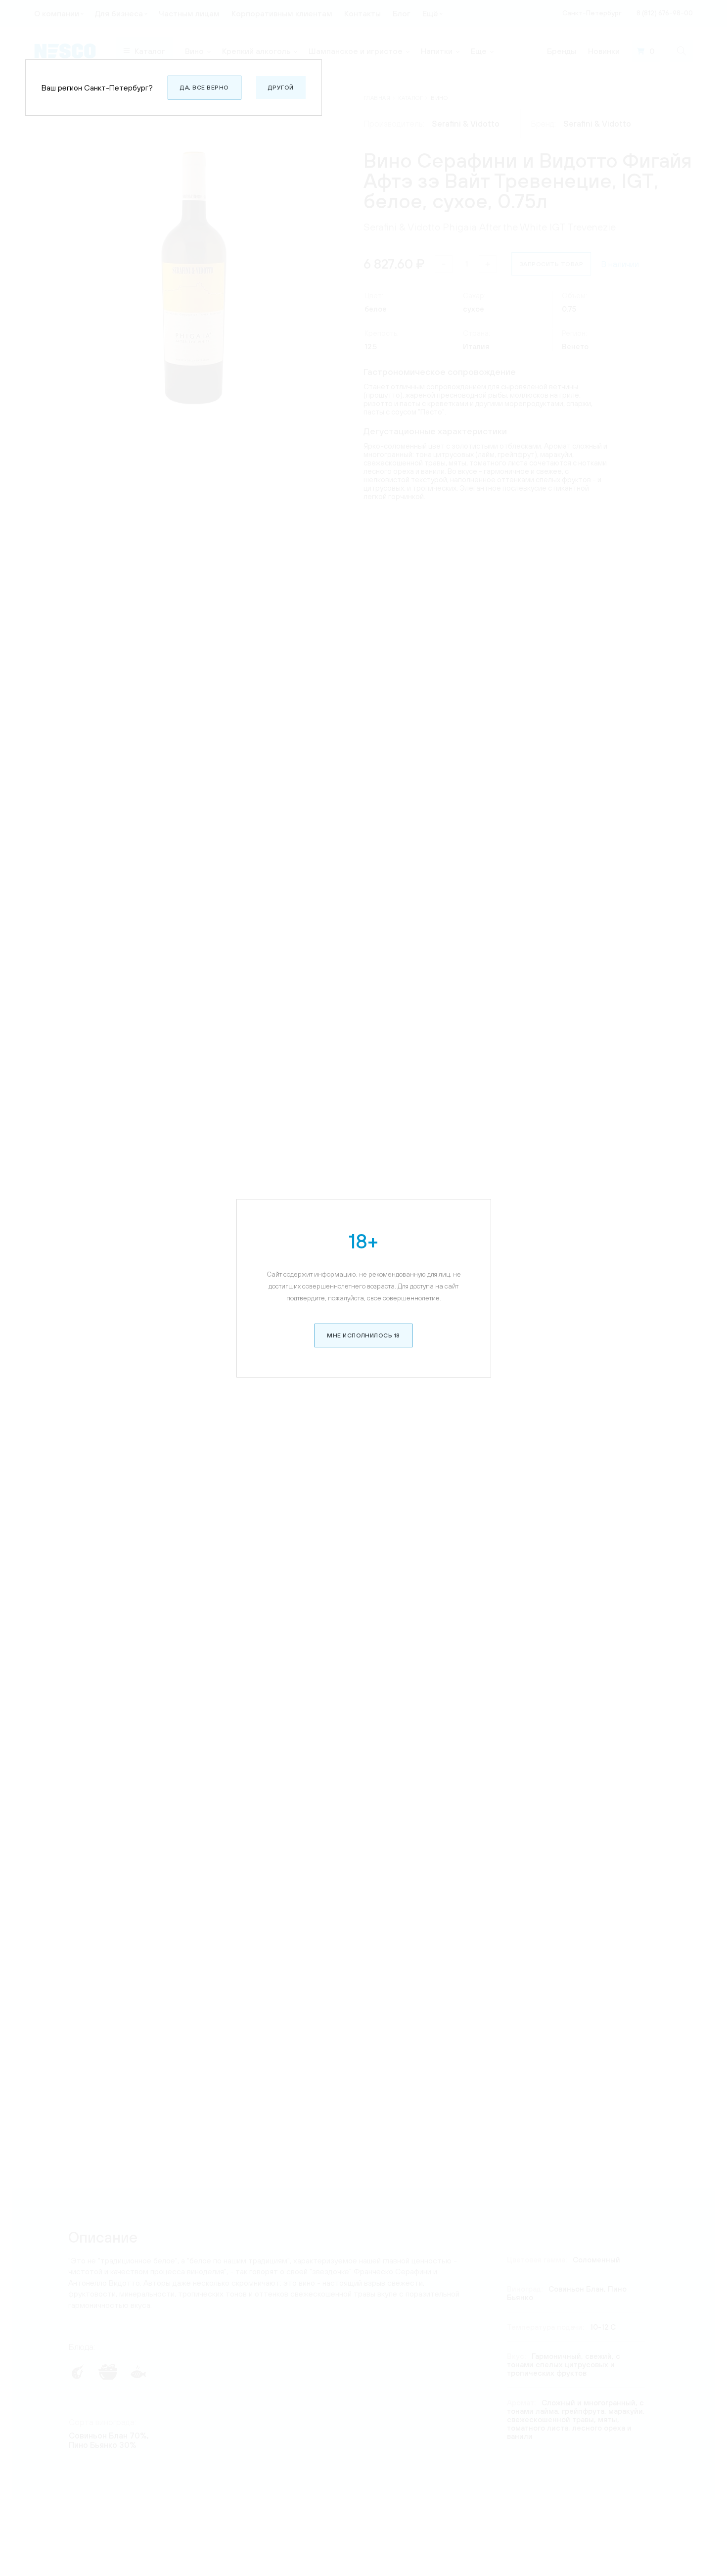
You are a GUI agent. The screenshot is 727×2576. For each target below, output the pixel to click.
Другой (281, 88)
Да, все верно (204, 88)
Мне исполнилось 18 (363, 1335)
